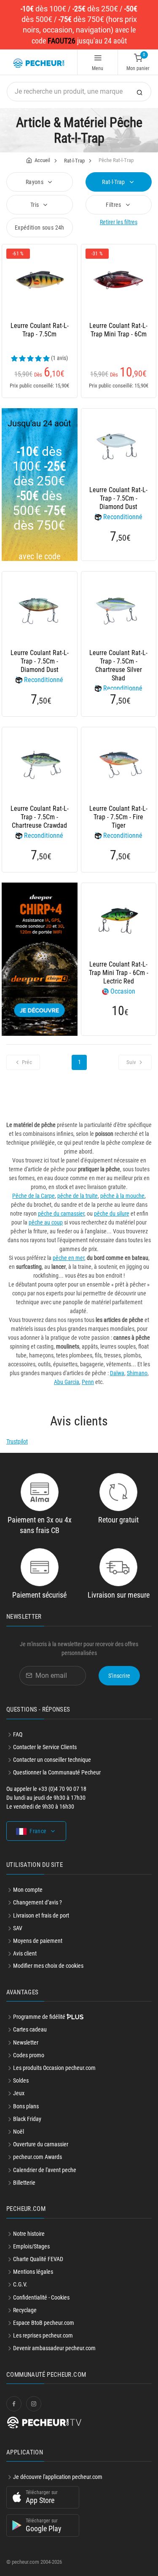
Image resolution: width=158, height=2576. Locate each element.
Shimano (137, 1373)
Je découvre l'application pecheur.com (58, 2477)
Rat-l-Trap (74, 161)
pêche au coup (46, 1222)
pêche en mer (68, 1258)
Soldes (21, 2080)
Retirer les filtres (119, 222)
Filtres (114, 205)
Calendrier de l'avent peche (45, 2170)
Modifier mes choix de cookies (48, 1966)
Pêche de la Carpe (33, 1196)
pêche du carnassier (61, 1214)
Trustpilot (17, 1441)
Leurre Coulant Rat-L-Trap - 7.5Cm (40, 330)
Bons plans (26, 2106)
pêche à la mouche (122, 1196)
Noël (19, 2132)
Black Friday (27, 2119)
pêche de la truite (78, 1196)
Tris (35, 205)
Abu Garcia (67, 1382)
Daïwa (117, 1373)
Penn (88, 1382)
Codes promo (29, 2055)
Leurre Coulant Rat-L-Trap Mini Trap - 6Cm (118, 330)
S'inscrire (119, 1676)
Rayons (35, 182)
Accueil (42, 160)
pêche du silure (112, 1214)
